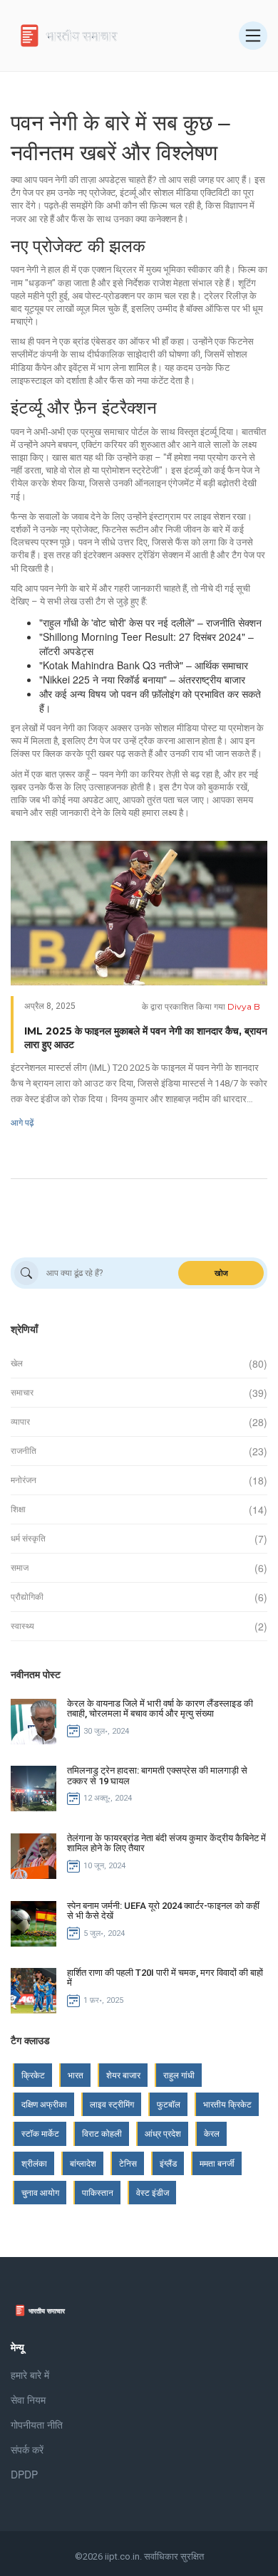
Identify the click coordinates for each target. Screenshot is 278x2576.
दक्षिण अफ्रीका (44, 2104)
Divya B (244, 1006)
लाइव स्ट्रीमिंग (112, 2104)
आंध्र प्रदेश (163, 2133)
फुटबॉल (169, 2104)
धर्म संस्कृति (28, 1539)
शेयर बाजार (123, 2075)
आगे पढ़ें (22, 1122)
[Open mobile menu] (253, 36)
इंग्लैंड (168, 2163)
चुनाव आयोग (40, 2193)
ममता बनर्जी (217, 2163)
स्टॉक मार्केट (40, 2133)
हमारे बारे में (30, 2375)
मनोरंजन (24, 1480)
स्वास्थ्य (22, 1626)
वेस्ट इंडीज (153, 2193)
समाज (20, 1568)
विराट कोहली (102, 2133)
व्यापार (20, 1422)
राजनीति (24, 1451)
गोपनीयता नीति (37, 2424)
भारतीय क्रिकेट (227, 2104)
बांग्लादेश (83, 2163)
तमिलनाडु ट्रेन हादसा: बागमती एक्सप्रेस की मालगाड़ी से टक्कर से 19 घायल (157, 1775)
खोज (221, 1273)
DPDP (24, 2474)
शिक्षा (18, 1509)
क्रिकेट (33, 2075)
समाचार (22, 1393)
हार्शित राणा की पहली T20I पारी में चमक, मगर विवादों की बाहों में (165, 1978)
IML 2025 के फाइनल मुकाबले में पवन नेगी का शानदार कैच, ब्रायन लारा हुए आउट (146, 1038)
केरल (212, 2133)
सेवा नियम (28, 2399)
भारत (76, 2075)
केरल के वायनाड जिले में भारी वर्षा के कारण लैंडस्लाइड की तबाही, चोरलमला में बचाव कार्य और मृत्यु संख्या (160, 1708)
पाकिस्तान (98, 2193)
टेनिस (128, 2163)
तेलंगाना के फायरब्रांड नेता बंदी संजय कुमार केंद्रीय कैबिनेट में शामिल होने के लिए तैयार (166, 1843)
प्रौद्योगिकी (27, 1597)
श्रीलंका (34, 2163)
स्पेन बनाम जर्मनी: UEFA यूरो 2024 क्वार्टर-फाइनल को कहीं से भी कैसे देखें (163, 1911)
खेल (17, 1363)
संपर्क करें (27, 2449)
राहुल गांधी (179, 2075)
